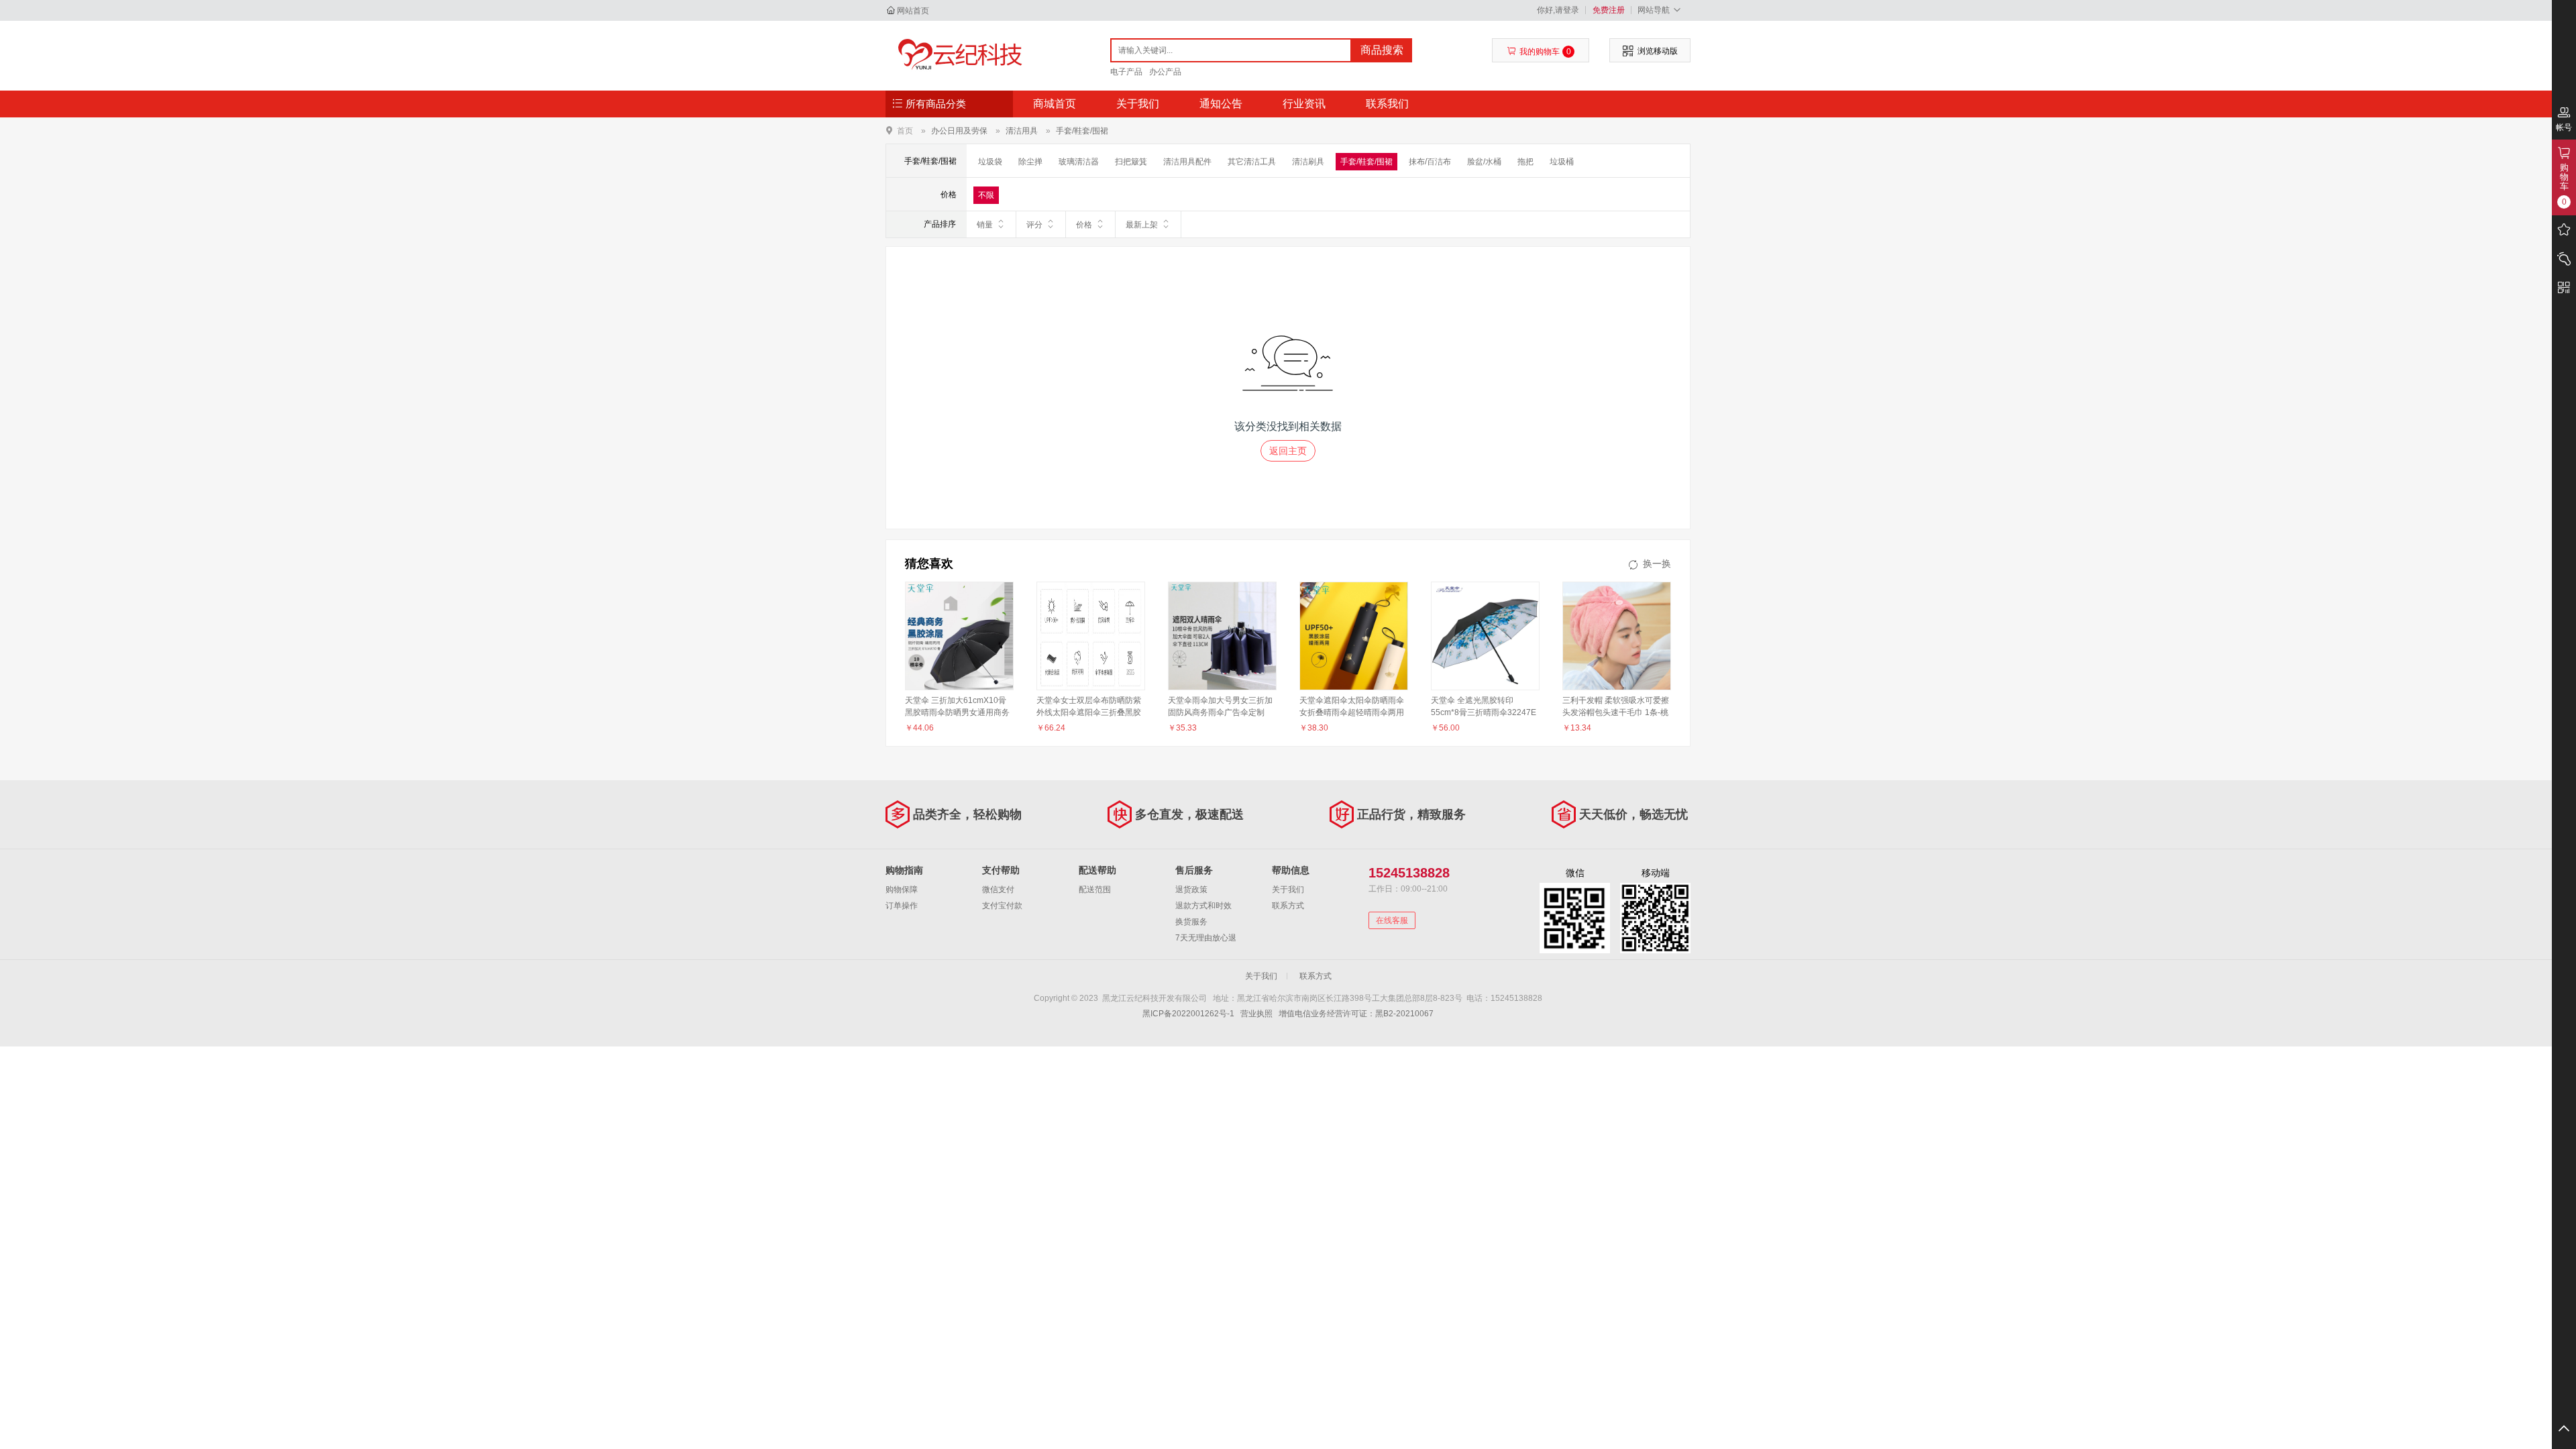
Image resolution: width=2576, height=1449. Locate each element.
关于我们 (1138, 104)
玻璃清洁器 (1079, 162)
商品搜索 (1382, 50)
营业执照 (1256, 1014)
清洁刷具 (1308, 162)
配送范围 (1095, 890)
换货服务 (1191, 922)
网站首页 (913, 11)
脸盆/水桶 (1484, 162)
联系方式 (1288, 906)
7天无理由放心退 (1206, 938)
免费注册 (1609, 10)
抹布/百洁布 (1430, 162)
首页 (905, 130)
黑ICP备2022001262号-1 (1188, 1014)
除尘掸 (1030, 162)
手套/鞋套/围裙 (1082, 131)
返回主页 (1288, 451)
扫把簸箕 (1131, 162)
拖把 (1525, 162)
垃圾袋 (990, 162)
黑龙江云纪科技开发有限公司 (957, 55)
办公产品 (1165, 72)
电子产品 (1126, 72)
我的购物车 (1545, 52)
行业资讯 (1304, 104)
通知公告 (1221, 104)
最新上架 (1142, 225)
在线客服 (1392, 920)
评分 (1034, 225)
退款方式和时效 (1203, 906)
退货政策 (1191, 890)
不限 (986, 195)
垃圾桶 (1562, 162)
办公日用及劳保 (959, 131)
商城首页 (1055, 104)
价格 (1084, 225)
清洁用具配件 (1187, 162)
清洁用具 (1022, 131)
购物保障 (902, 890)
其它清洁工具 (1252, 162)
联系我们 (1387, 104)
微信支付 (998, 890)
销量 (985, 225)
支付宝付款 (1002, 906)
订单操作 (902, 906)
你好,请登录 (1558, 10)
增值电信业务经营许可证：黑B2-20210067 (1356, 1014)
